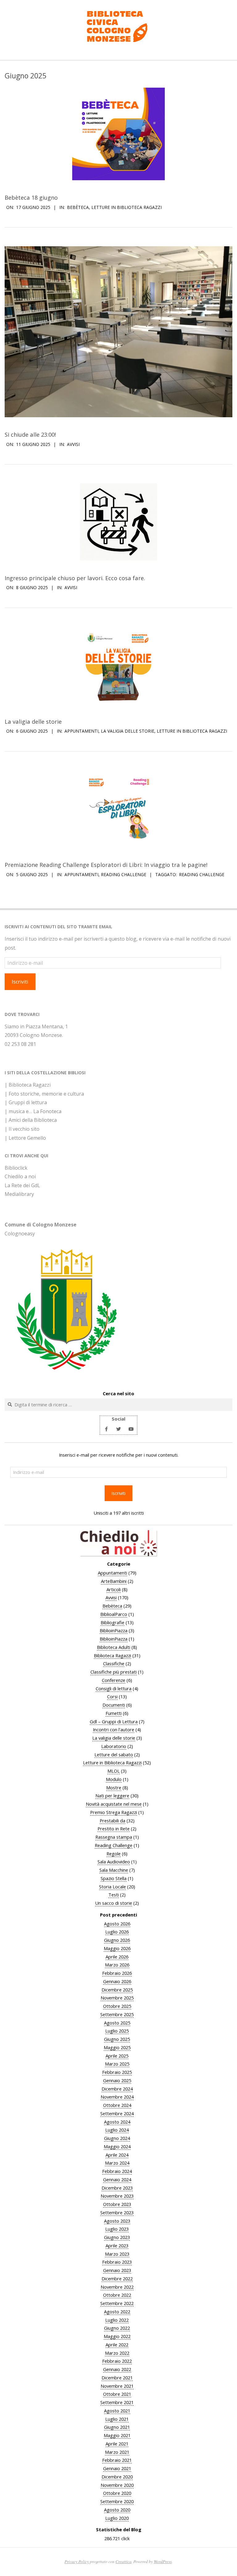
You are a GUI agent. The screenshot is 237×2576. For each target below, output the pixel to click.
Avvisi (73, 444)
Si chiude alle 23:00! (30, 434)
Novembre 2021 (117, 2386)
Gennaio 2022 (117, 2369)
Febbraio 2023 (117, 2262)
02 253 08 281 (20, 1044)
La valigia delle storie (33, 721)
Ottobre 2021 (117, 2394)
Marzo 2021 (117, 2452)
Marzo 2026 (117, 1965)
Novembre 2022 (117, 2287)
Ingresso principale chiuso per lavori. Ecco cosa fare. (75, 578)
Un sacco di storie (114, 1903)
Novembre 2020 (117, 2485)
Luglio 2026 (117, 1932)
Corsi (112, 1696)
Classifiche (114, 1663)
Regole (114, 1854)
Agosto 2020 (117, 2510)
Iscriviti (20, 982)
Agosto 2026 (117, 1924)
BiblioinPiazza (114, 1630)
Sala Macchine (114, 1870)
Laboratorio (114, 1746)
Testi (114, 1895)
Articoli (114, 1589)
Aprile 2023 (117, 2245)
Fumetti (114, 1713)
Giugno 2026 (117, 1940)
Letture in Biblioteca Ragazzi (127, 207)
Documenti (114, 1705)
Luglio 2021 (117, 2419)
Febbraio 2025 (117, 2072)
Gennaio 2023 (117, 2270)
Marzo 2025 (117, 2064)
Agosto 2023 (117, 2221)
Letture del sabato (114, 1754)
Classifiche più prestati (114, 1672)
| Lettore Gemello (25, 1138)
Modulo (114, 1779)
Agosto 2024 (117, 2122)
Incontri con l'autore (114, 1729)
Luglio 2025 (117, 2031)
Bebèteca (78, 207)
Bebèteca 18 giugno (31, 197)
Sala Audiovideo (114, 1862)
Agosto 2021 (117, 2411)
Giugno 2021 (117, 2427)
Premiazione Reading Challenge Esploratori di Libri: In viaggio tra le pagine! (106, 865)
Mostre (114, 1787)
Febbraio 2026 (117, 1973)
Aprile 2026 (117, 1957)
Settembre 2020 (117, 2501)
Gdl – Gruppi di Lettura (114, 1721)
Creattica (123, 2561)
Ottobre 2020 (117, 2493)
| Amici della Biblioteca (31, 1120)
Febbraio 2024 (117, 2171)
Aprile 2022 (117, 2345)
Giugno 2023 (117, 2237)
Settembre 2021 (117, 2402)
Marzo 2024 (117, 2163)
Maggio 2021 (117, 2435)
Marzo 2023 (117, 2254)
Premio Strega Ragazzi (114, 1812)
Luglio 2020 (117, 2518)
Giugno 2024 (117, 2138)
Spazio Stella (114, 1878)
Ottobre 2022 (117, 2295)
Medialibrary (19, 1194)
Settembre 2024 (117, 2113)
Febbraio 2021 (117, 2460)
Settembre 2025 (117, 2014)
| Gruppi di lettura (26, 1102)
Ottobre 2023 (117, 2204)
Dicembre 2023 (117, 2188)
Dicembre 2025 (117, 1990)
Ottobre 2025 (117, 2006)
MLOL (114, 1771)
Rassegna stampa (114, 1837)
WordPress (163, 2561)
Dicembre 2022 (117, 2278)
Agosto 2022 (117, 2312)
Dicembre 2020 (117, 2477)
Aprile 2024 (117, 2155)
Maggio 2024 (117, 2146)
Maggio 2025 (117, 2047)
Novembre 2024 (117, 2097)
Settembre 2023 (117, 2212)
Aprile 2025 (117, 2056)
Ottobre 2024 (117, 2105)
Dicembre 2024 (117, 2089)
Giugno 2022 (117, 2328)
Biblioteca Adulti (114, 1647)
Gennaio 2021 (117, 2468)
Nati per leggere (112, 1796)
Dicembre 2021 (117, 2378)
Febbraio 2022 (117, 2361)
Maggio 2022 (117, 2336)
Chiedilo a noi (20, 1176)
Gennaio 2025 (117, 2080)
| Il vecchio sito (22, 1129)
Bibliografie (112, 1622)
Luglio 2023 (117, 2229)
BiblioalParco (114, 1614)
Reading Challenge (124, 874)
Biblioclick (16, 1168)
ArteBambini (114, 1581)
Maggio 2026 (117, 1948)
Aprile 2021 (117, 2444)
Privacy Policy (77, 2561)
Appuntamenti (81, 731)
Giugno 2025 (117, 2039)
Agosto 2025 (117, 2023)
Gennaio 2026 (117, 1981)
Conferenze (114, 1680)
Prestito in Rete (114, 1829)
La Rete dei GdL (22, 1185)
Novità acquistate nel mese (114, 1804)
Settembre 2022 (117, 2303)
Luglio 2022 (117, 2320)
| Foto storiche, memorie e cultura (44, 1094)
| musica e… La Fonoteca (33, 1111)
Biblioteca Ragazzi (112, 1655)
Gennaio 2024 (117, 2179)
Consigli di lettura (114, 1688)
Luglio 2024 (117, 2130)
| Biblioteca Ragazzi (28, 1085)
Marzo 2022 (117, 2353)
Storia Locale (112, 1887)
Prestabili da (112, 1821)
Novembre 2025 (117, 1998)
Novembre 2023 (117, 2196)
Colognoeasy (20, 1234)
